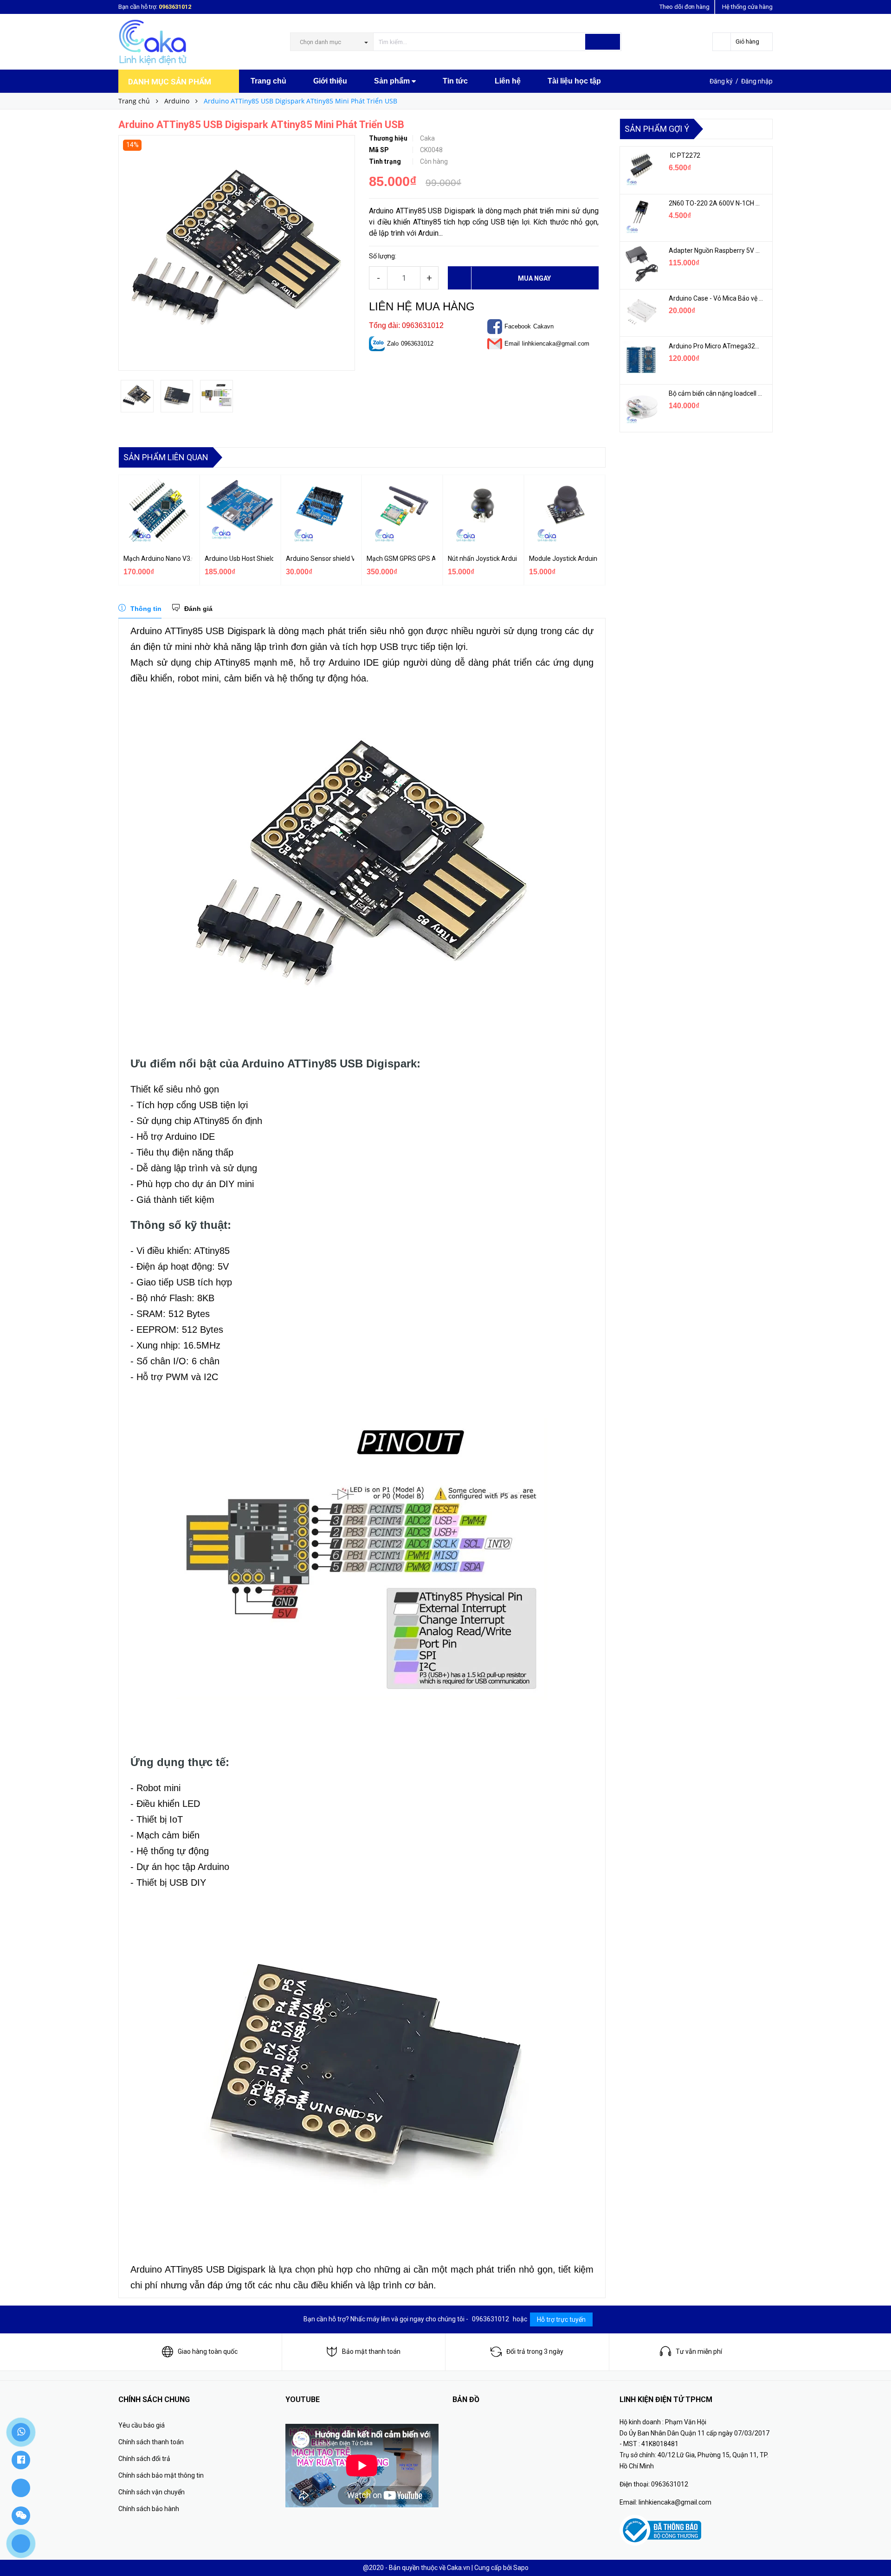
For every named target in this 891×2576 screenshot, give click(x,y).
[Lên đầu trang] (875, 2548)
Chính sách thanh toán (151, 2442)
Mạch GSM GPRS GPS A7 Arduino (401, 559)
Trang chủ (268, 81)
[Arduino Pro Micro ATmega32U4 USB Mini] (641, 360)
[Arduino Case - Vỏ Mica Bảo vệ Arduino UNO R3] (641, 312)
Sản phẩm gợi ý (657, 129)
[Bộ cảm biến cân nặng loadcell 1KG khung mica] (641, 407)
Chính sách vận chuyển (152, 2492)
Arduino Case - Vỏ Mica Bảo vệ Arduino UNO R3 (716, 298)
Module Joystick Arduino (563, 559)
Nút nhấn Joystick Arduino (482, 559)
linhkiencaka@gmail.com (556, 344)
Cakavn (543, 326)
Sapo (521, 2568)
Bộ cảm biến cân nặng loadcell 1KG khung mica (716, 393)
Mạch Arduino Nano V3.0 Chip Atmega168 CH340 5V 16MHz (158, 559)
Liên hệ (508, 81)
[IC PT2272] (641, 169)
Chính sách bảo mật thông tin (161, 2475)
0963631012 (175, 7)
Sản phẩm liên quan (166, 457)
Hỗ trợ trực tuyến (561, 2319)
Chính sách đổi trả (144, 2459)
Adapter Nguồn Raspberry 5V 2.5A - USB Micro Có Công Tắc (716, 251)
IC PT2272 (684, 155)
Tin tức (455, 81)
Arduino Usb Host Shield (239, 559)
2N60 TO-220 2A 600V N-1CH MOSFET (716, 203)
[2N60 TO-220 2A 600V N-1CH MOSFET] (641, 217)
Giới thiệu (330, 81)
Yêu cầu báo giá (142, 2425)
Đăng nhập (757, 81)
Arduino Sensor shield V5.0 (320, 559)
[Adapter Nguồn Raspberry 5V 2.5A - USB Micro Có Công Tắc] (641, 264)
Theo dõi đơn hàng (684, 7)
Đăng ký (721, 81)
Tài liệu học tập (574, 81)
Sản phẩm (393, 81)
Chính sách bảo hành (149, 2509)
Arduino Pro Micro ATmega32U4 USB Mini (716, 346)
